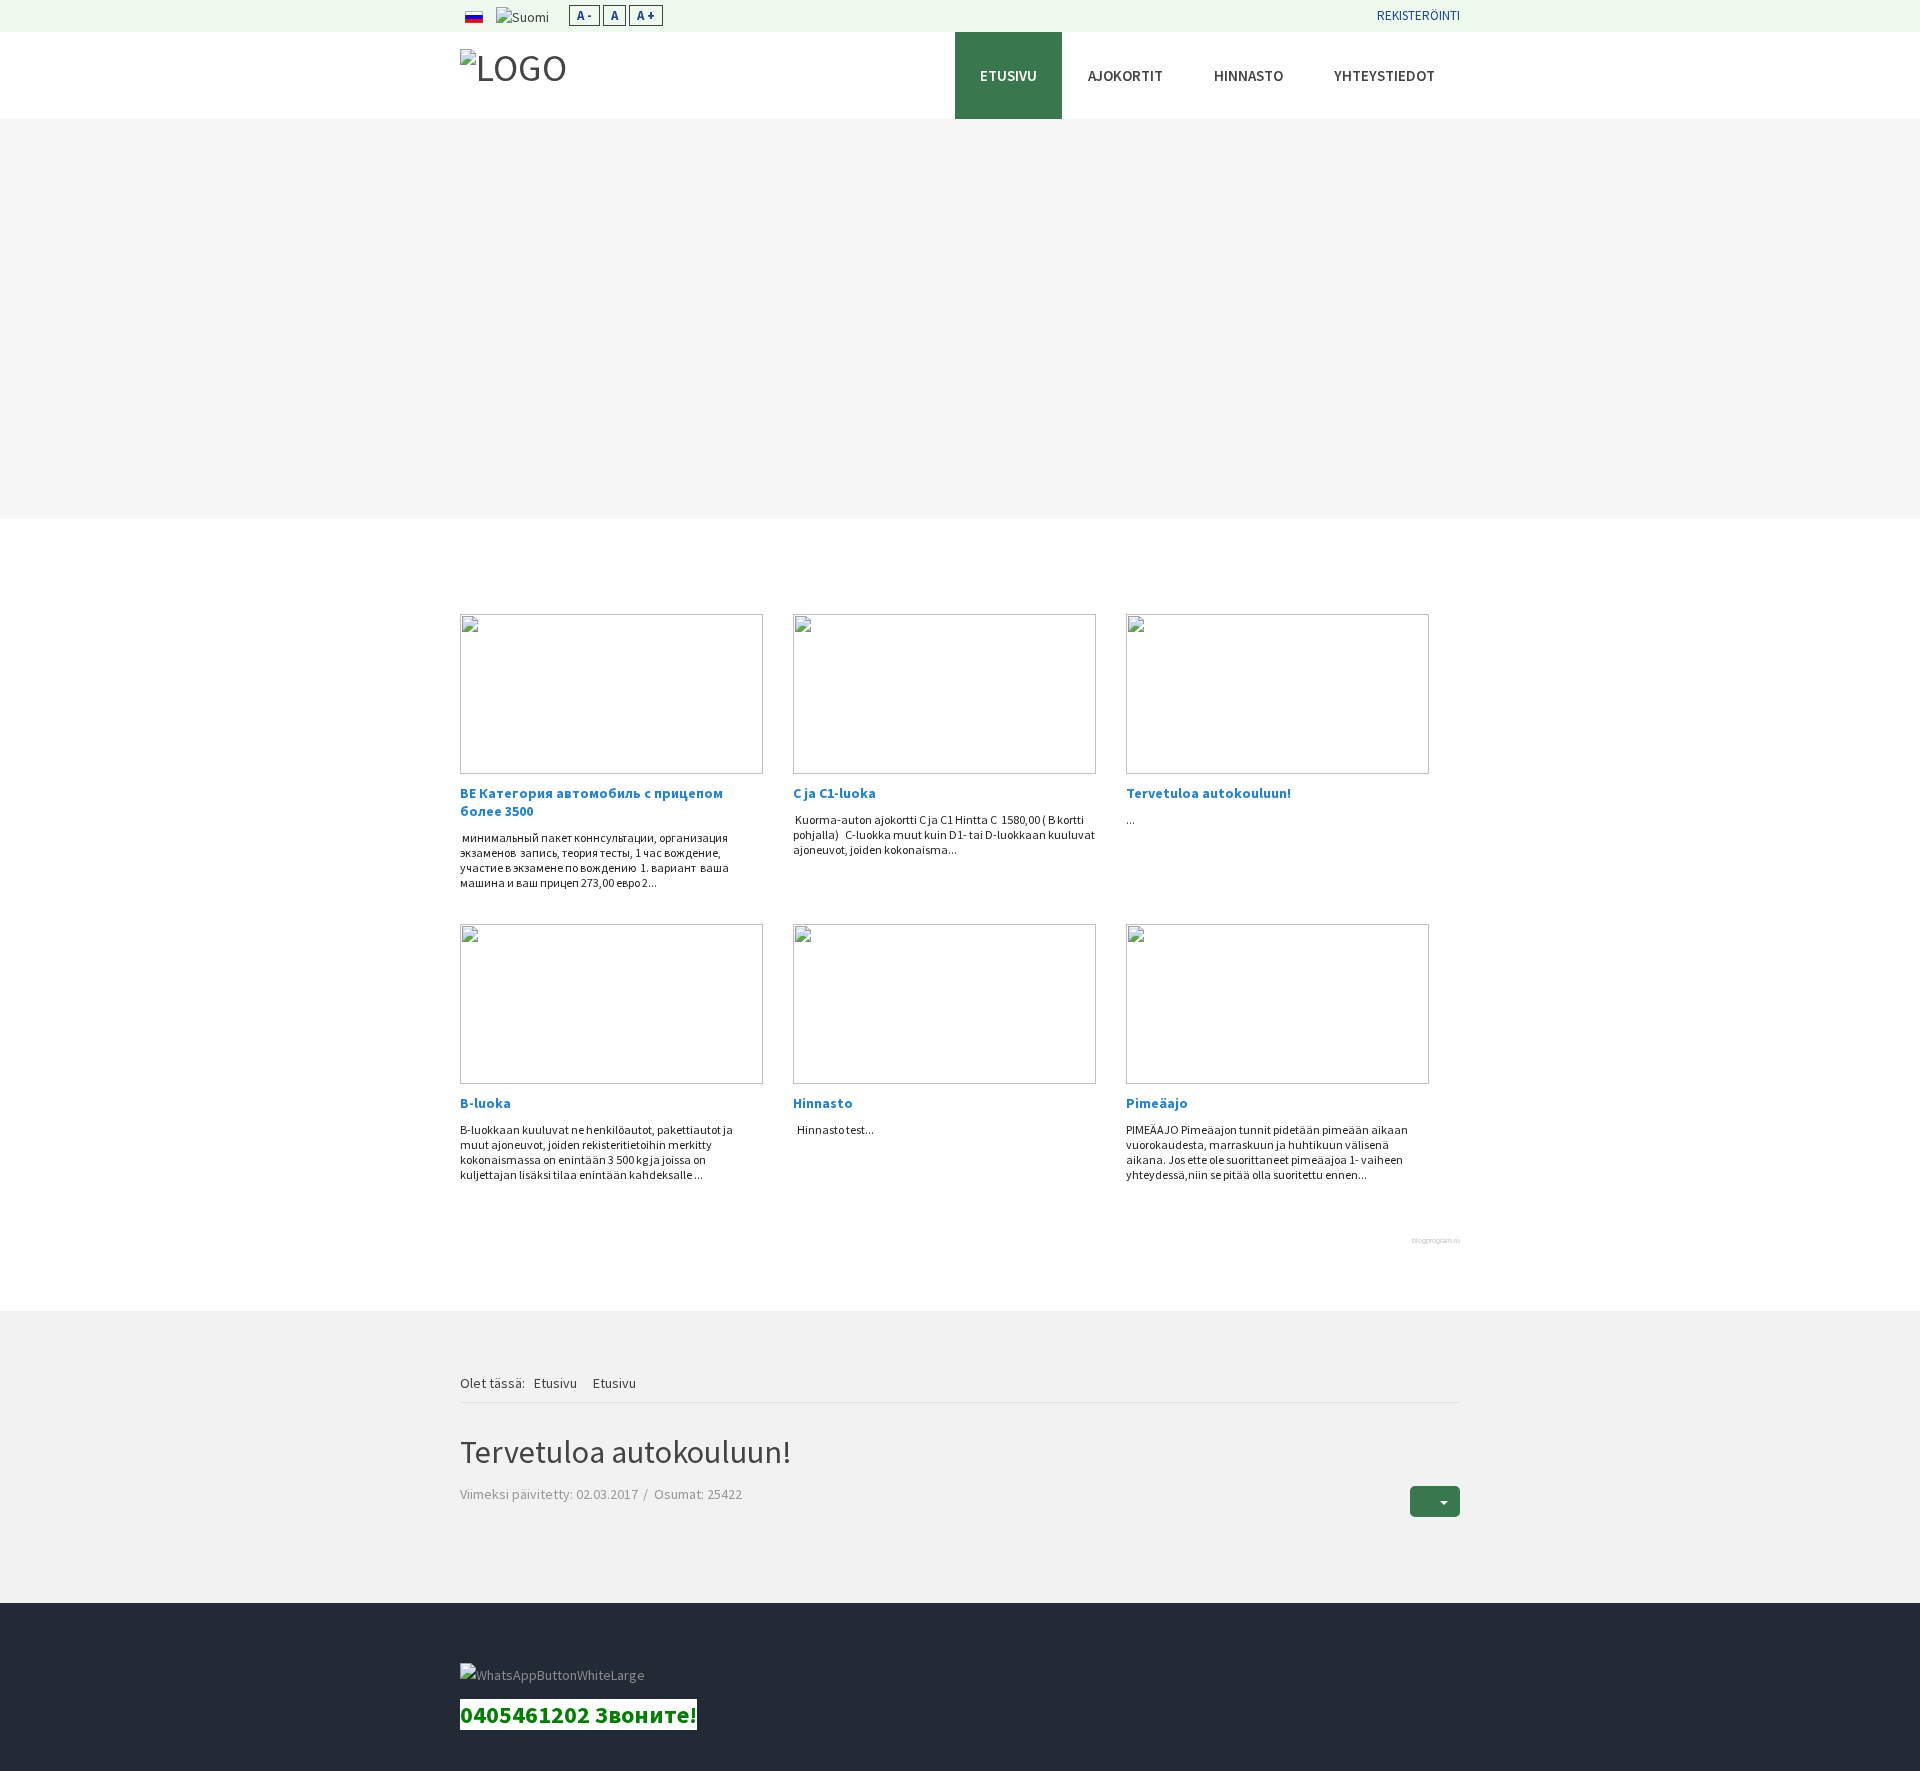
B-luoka (485, 1103)
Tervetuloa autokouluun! (1208, 793)
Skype (571, 1645)
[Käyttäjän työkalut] (1435, 1501)
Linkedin (526, 1645)
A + (646, 15)
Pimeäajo (1157, 1103)
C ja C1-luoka (834, 793)
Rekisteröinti (1418, 15)
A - (584, 15)
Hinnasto (823, 1103)
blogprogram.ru (1436, 1240)
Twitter (616, 1645)
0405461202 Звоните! (578, 1714)
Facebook (481, 1645)
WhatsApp (661, 1645)
